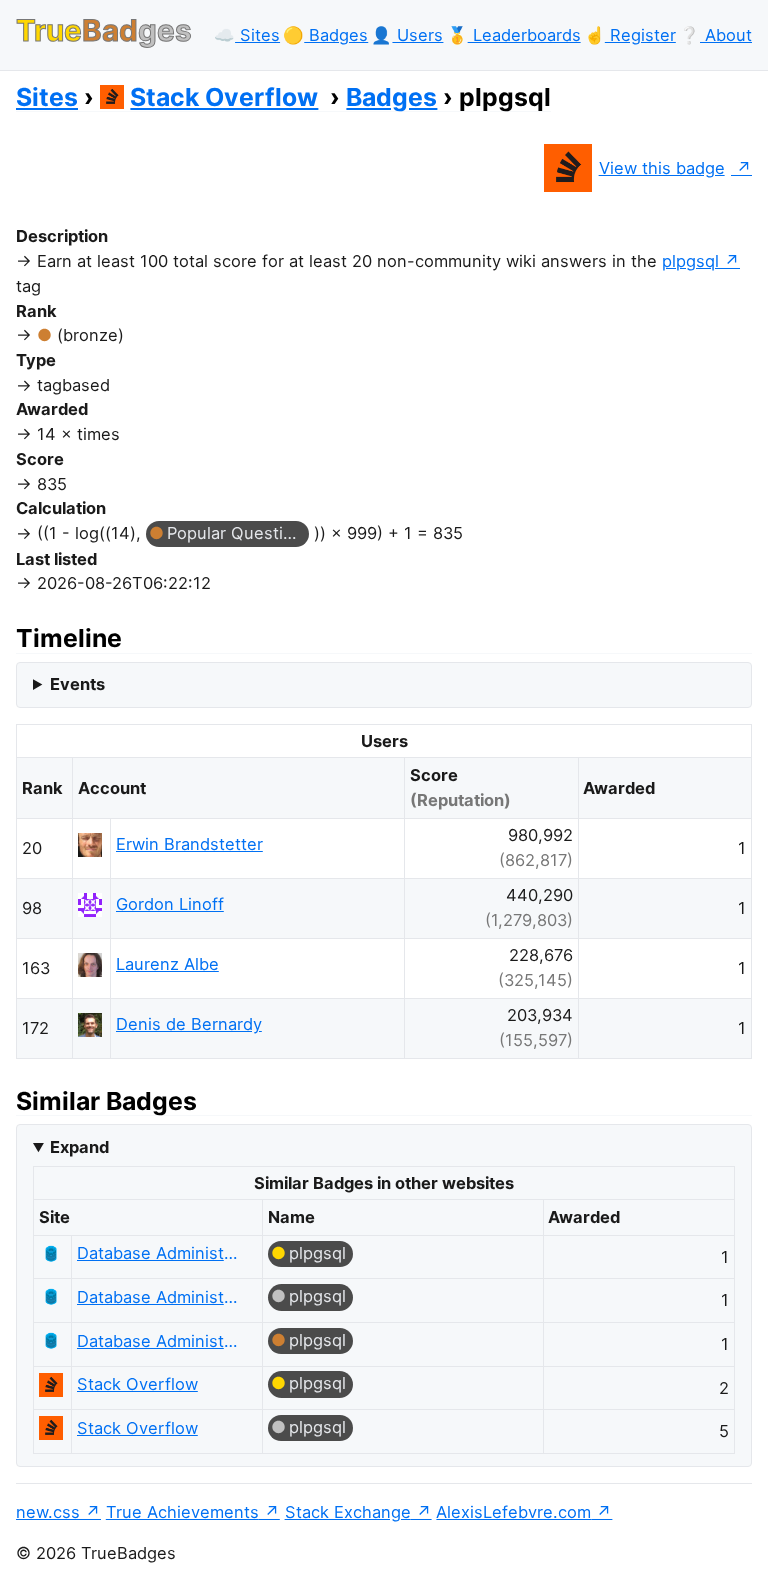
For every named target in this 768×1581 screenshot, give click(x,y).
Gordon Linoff (170, 904)
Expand (79, 1147)
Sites (47, 97)
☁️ (247, 35)
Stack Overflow (224, 97)
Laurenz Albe (167, 964)
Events (77, 684)
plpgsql (690, 261)
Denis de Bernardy (189, 1024)
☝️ (630, 35)
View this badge (662, 168)
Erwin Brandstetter (189, 844)
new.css (48, 1512)
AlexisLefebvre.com (513, 1512)
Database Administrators (158, 1253)
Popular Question (235, 533)
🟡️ (325, 35)
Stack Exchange (348, 1512)
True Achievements (182, 1512)
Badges (391, 97)
